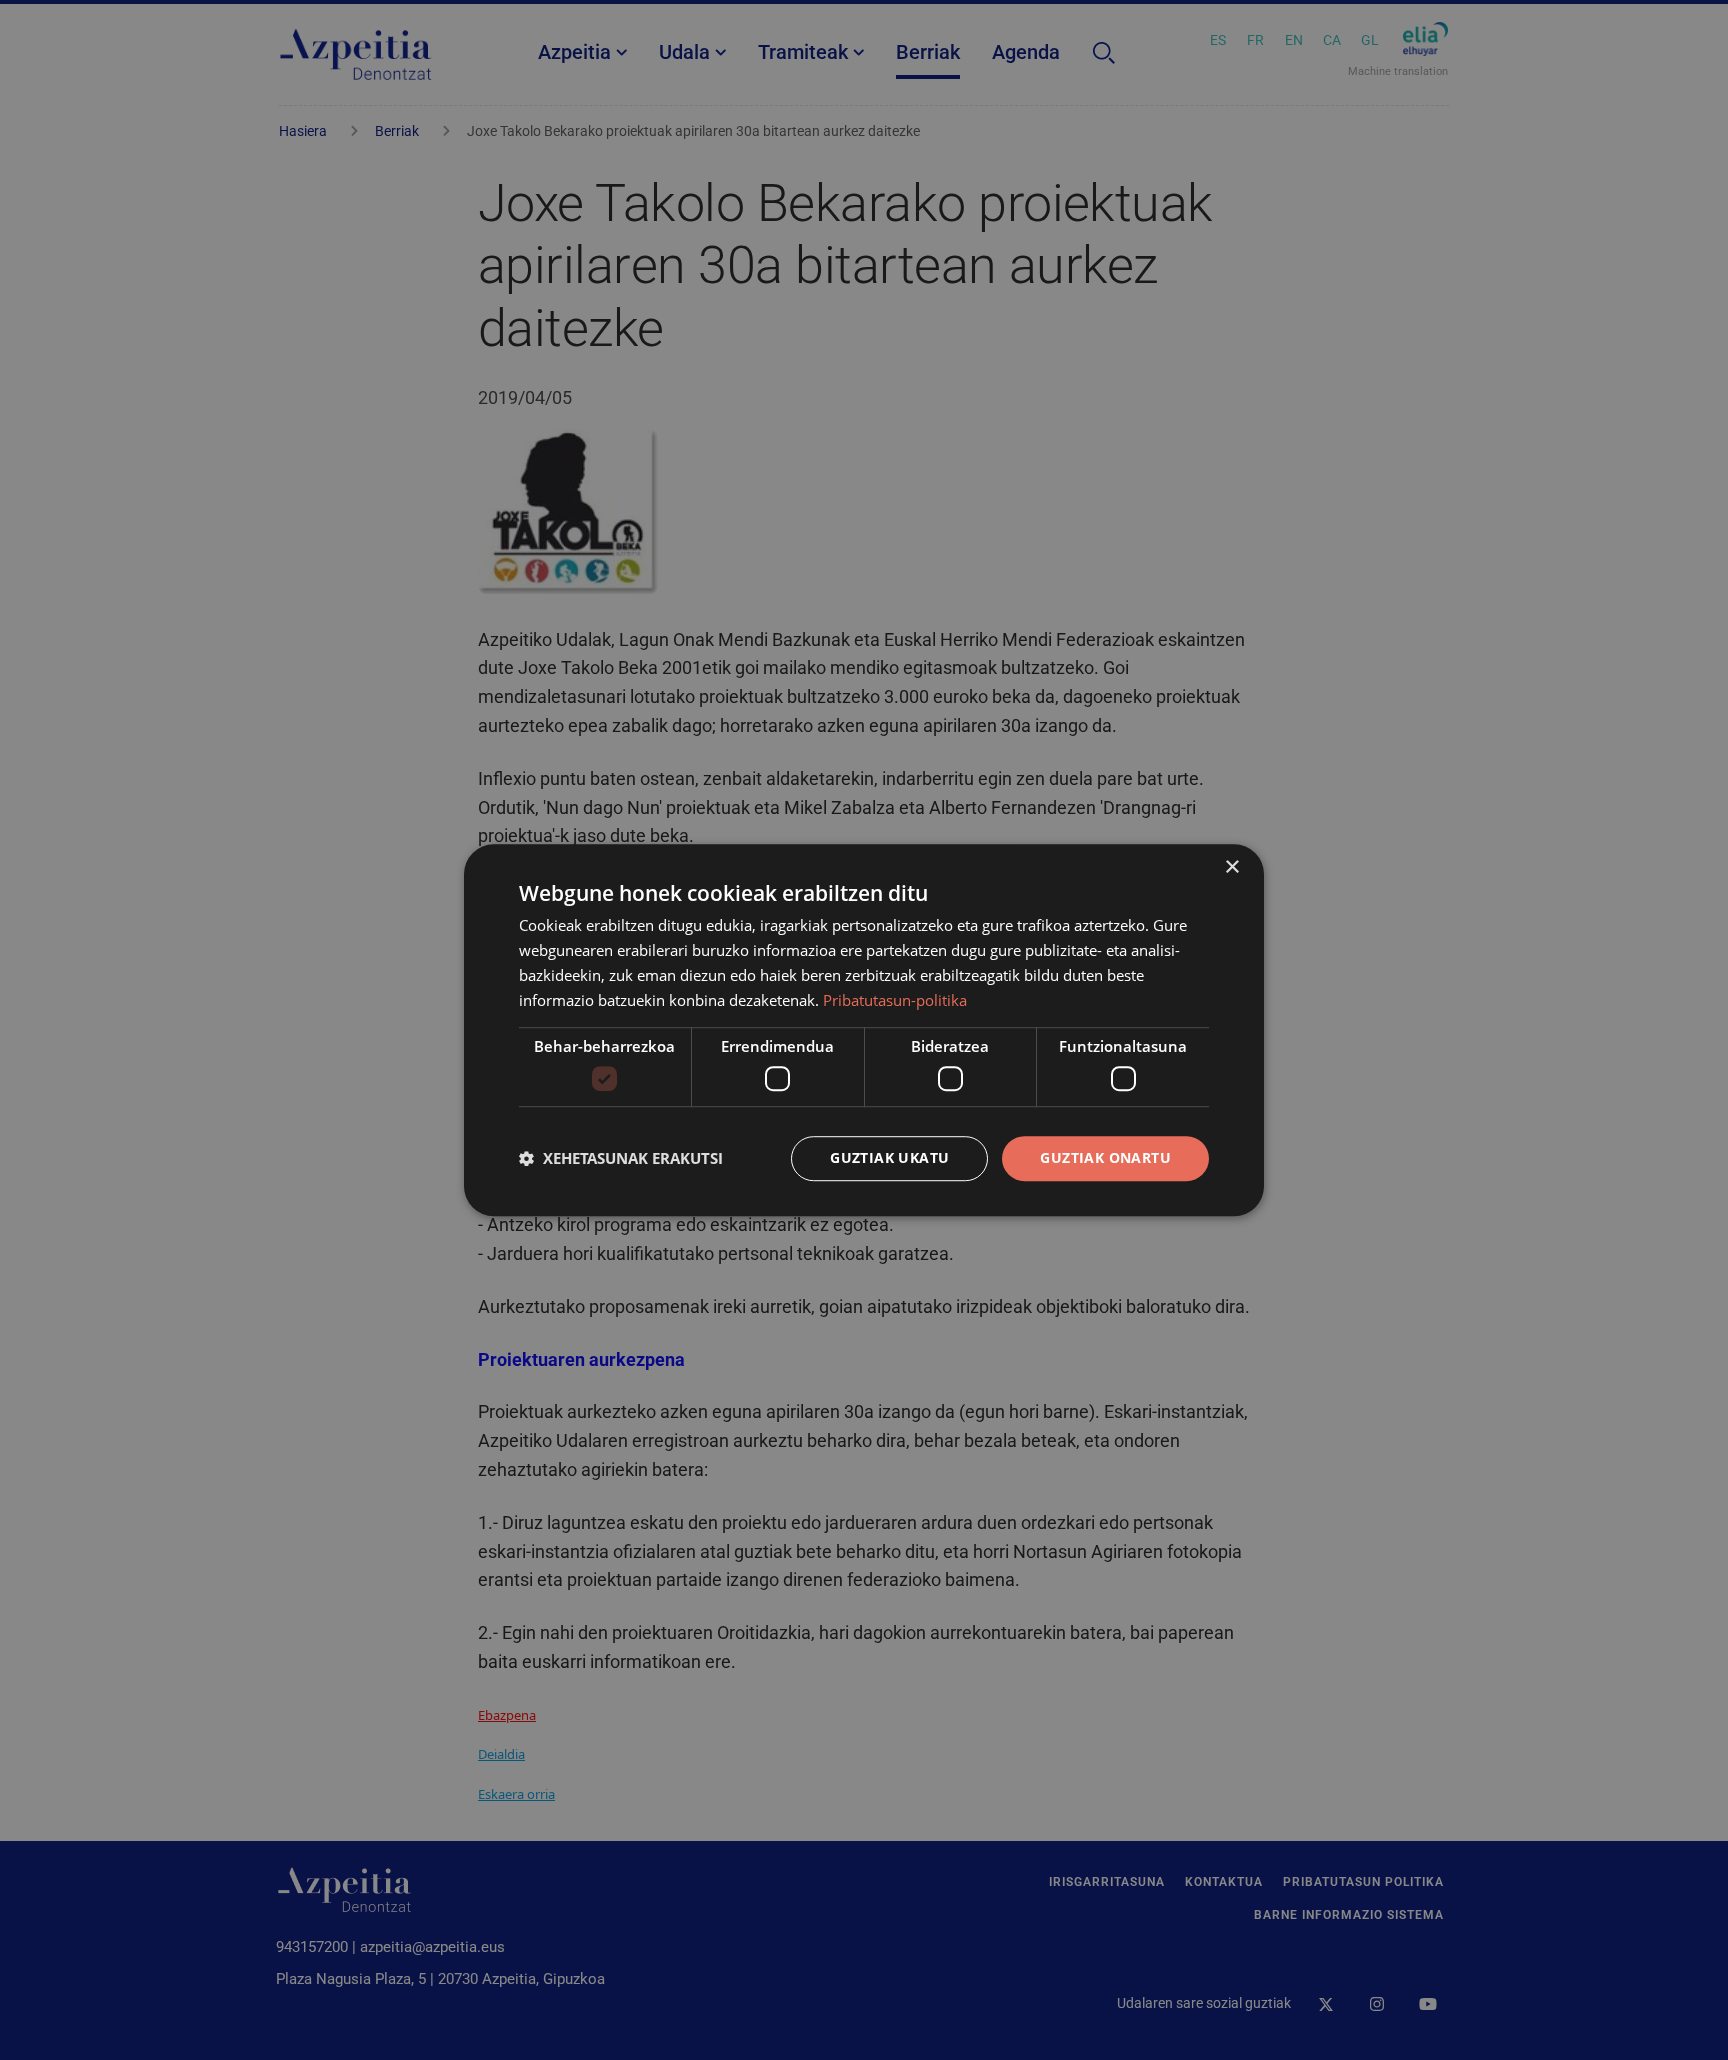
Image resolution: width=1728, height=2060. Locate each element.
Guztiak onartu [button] (1105, 1157)
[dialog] (864, 1030)
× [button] (1231, 867)
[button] (621, 1158)
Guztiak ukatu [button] (889, 1157)
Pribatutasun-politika (895, 1000)
